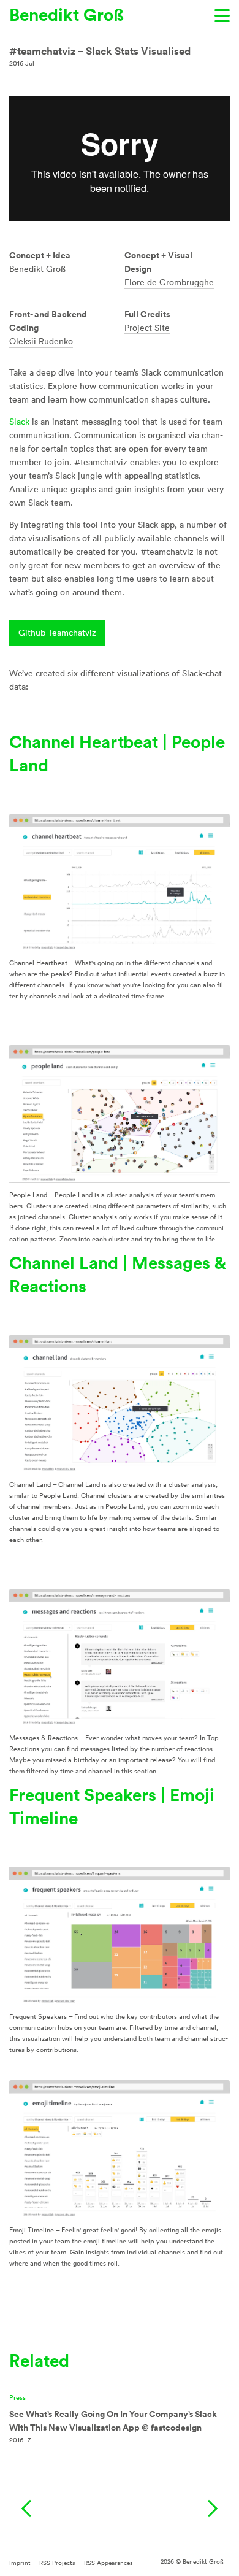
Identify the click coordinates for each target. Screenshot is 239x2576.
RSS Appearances (108, 2563)
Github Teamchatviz (57, 633)
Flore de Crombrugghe (169, 282)
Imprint (20, 2563)
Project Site (147, 328)
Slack (19, 422)
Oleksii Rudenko (41, 341)
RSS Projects (57, 2563)
